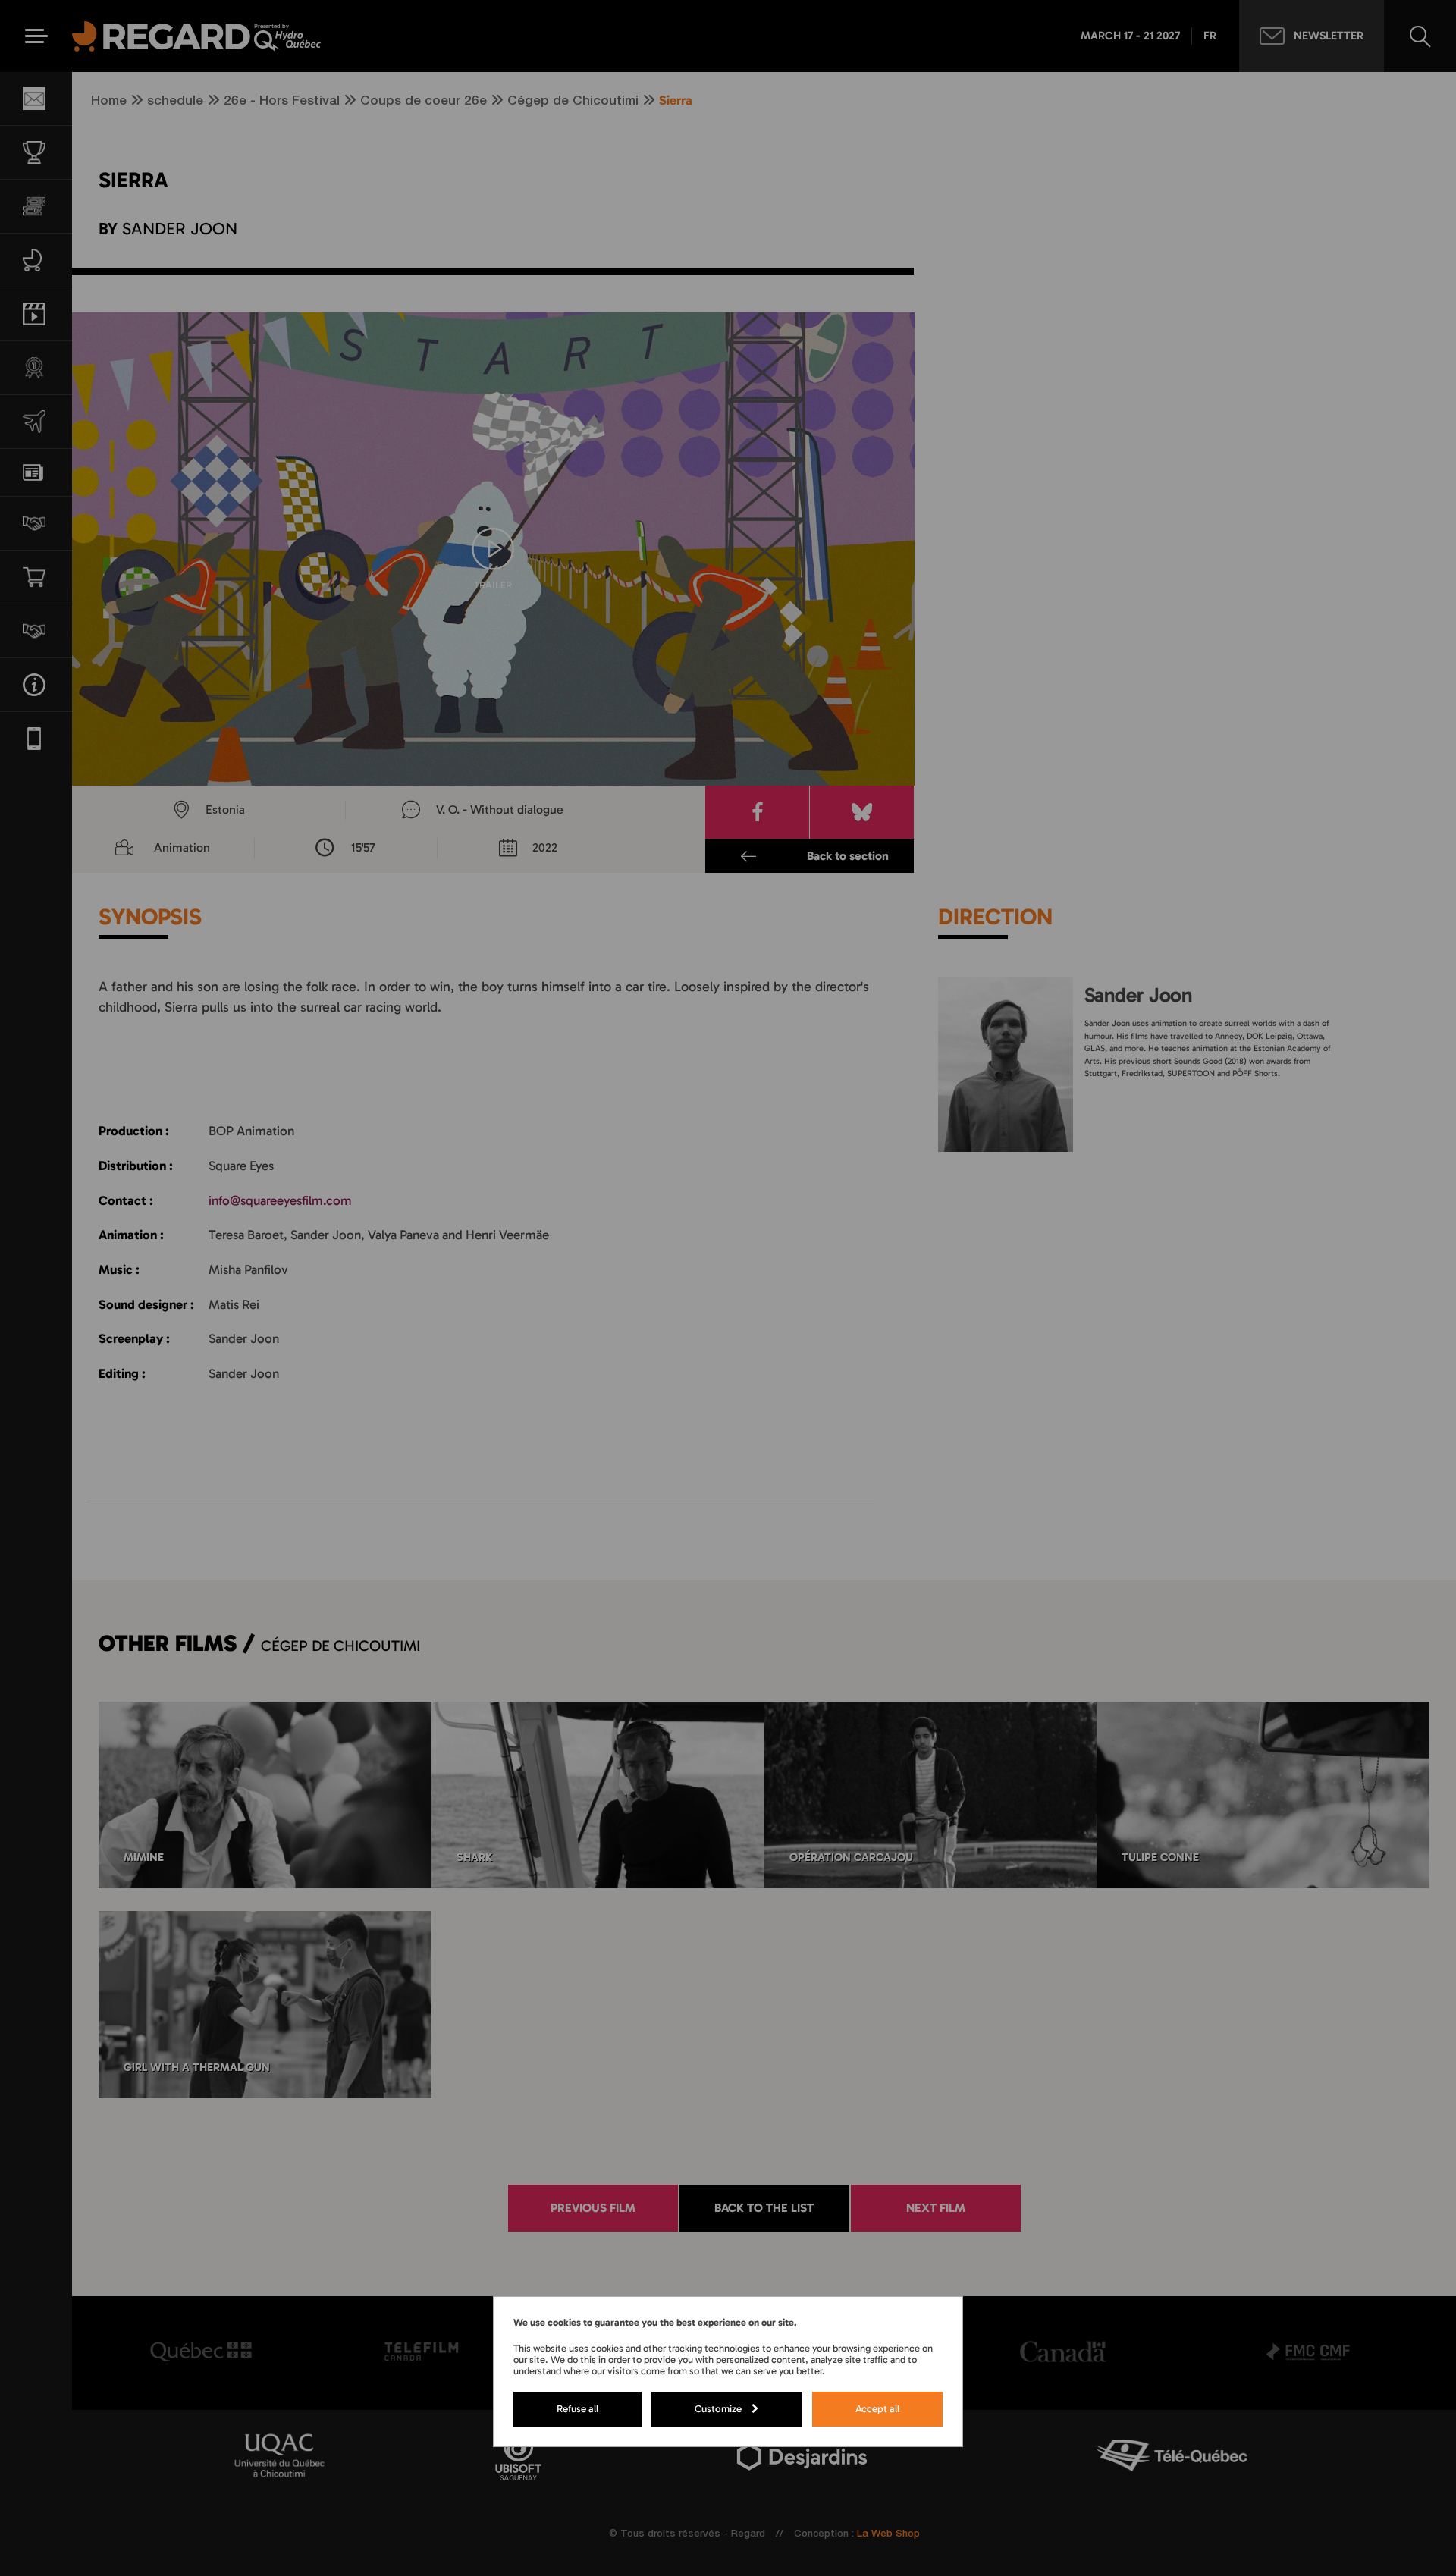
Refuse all (577, 2408)
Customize (718, 2408)
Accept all (877, 2408)
